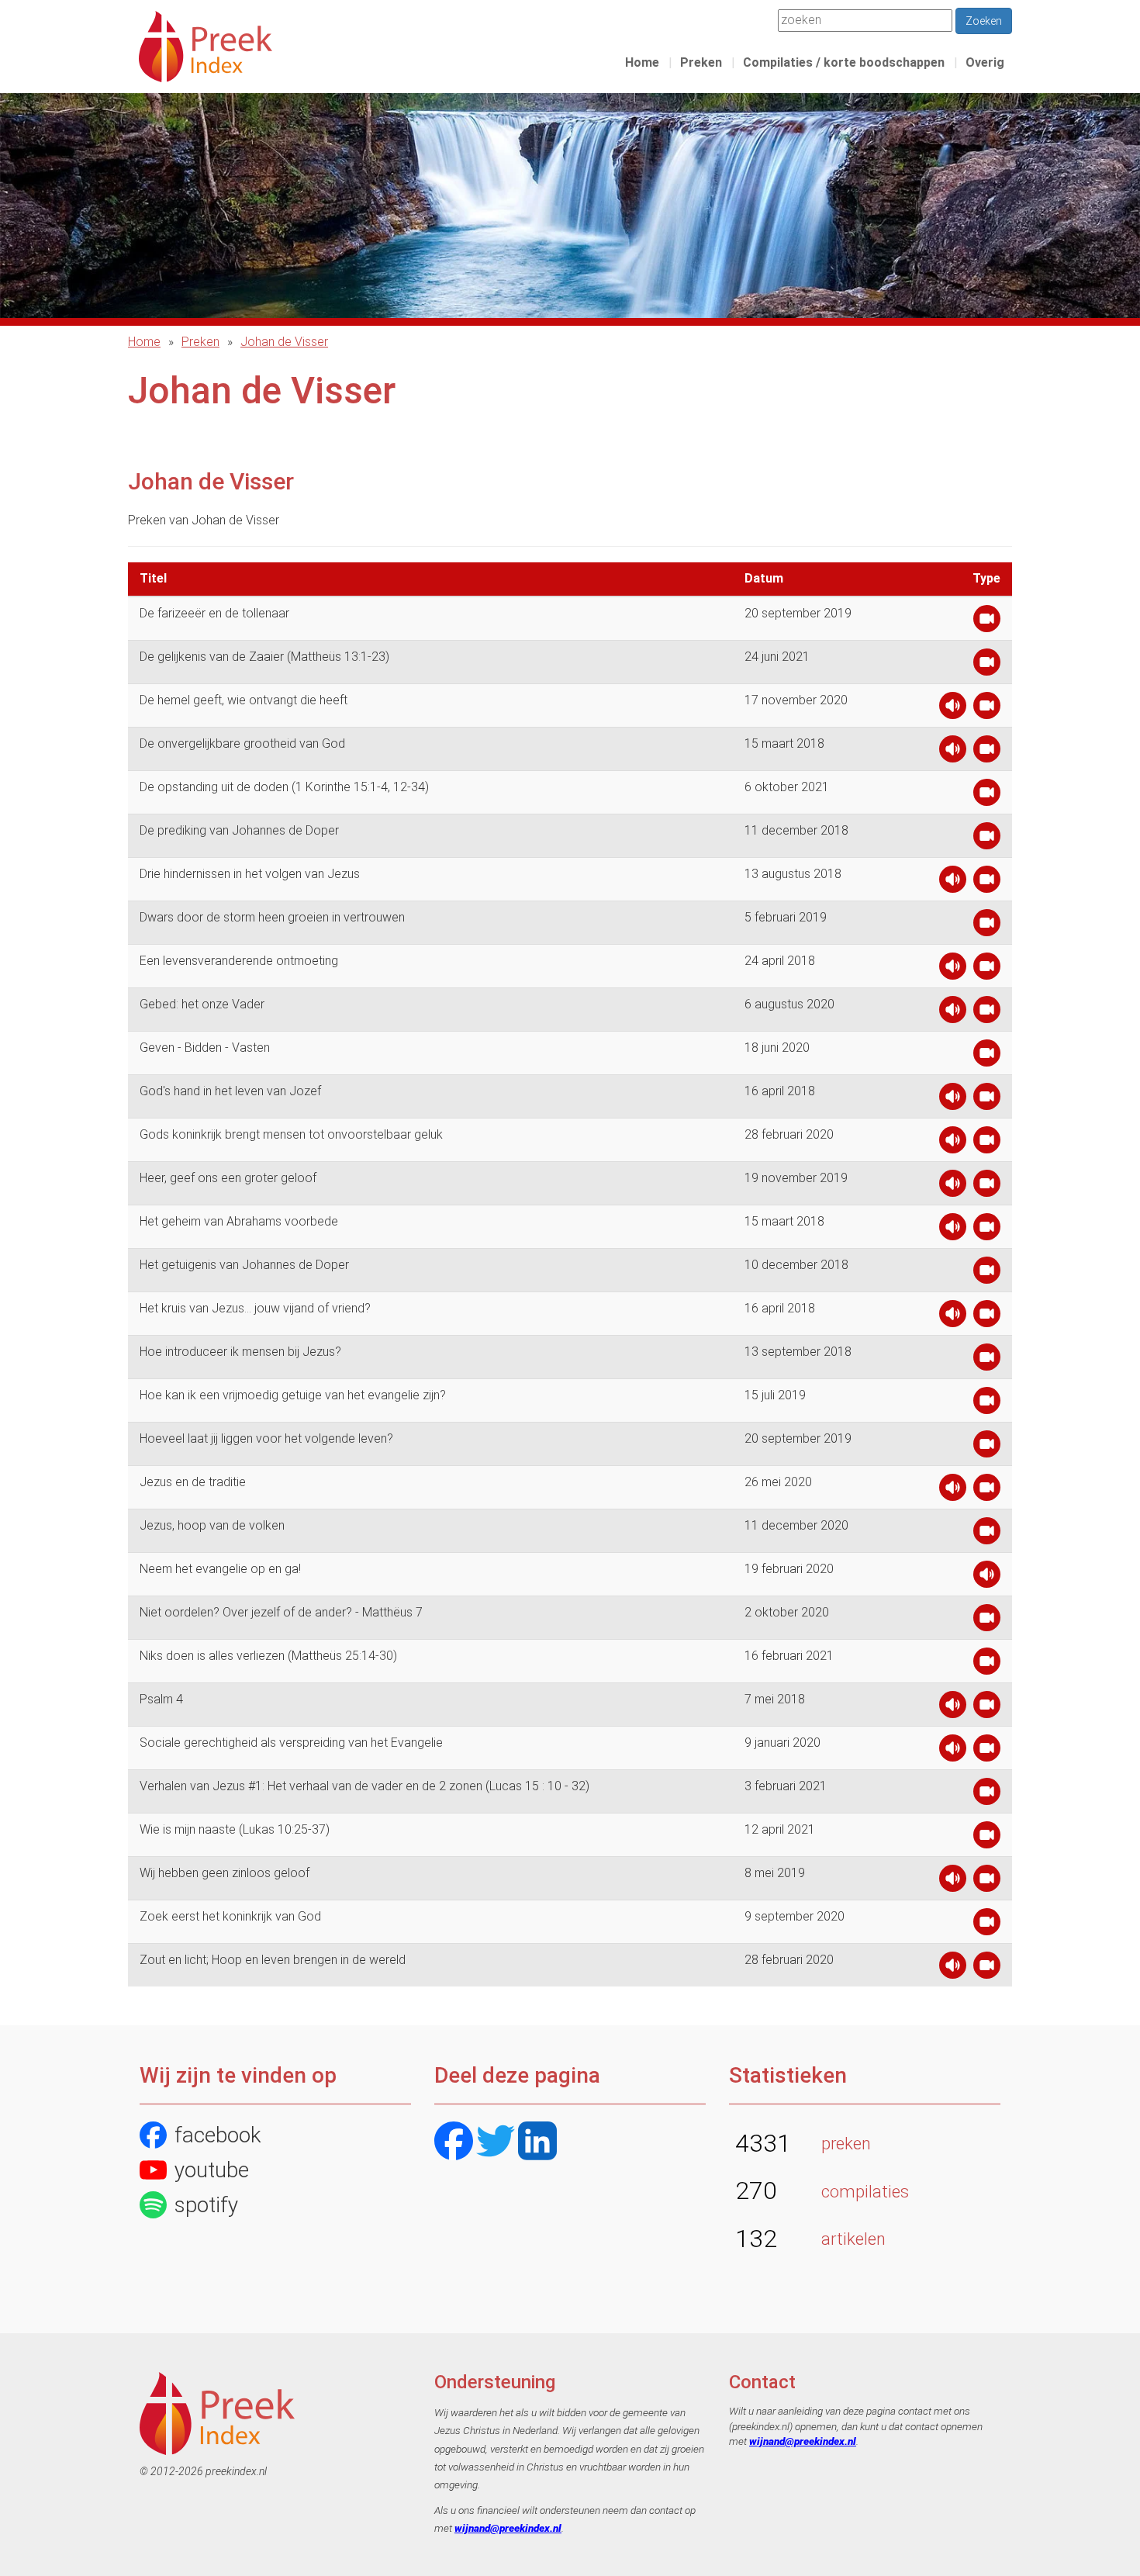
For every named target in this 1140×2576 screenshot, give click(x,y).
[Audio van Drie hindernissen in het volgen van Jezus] (953, 883)
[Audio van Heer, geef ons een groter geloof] (953, 1187)
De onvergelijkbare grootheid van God (242, 743)
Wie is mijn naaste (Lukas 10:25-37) (235, 1829)
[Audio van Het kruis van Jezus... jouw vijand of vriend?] (953, 1317)
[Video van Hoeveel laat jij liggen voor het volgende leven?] (987, 1448)
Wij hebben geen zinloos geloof (225, 1873)
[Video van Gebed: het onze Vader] (987, 1013)
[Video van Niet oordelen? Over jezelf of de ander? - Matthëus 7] (987, 1622)
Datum (764, 578)
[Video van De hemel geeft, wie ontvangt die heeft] (987, 709)
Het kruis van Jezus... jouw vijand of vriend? (255, 1308)
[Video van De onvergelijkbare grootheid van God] (987, 753)
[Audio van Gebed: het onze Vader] (953, 1013)
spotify (206, 2205)
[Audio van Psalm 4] (953, 1708)
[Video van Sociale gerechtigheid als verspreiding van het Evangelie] (987, 1752)
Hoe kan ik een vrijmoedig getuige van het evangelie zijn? (293, 1395)
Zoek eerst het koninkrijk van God (230, 1916)
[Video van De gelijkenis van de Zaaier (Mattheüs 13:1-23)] (987, 666)
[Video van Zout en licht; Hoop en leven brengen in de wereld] (987, 1969)
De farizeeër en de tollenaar (214, 613)
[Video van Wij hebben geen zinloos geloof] (987, 1882)
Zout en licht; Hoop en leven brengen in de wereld (273, 1960)
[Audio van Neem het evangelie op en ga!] (987, 1578)
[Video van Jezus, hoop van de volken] (987, 1535)
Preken (701, 62)
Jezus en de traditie (193, 1482)
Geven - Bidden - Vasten (205, 1048)
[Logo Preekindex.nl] (206, 45)
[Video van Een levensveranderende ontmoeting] (987, 970)
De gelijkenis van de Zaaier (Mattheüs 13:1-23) (264, 657)
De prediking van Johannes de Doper (239, 830)
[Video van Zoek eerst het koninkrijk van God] (987, 1926)
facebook (218, 2135)
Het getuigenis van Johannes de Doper (244, 1265)
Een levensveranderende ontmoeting (239, 961)
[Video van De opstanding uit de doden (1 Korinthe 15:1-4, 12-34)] (987, 796)
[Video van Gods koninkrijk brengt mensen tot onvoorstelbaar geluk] (987, 1144)
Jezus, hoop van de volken (212, 1525)
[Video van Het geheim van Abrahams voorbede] (987, 1231)
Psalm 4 (161, 1699)
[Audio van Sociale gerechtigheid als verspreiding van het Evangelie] (953, 1752)
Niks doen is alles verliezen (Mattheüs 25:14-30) (268, 1656)
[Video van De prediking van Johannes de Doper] (987, 840)
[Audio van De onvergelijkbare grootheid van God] (953, 753)
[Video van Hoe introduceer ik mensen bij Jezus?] (987, 1361)
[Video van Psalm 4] (987, 1708)
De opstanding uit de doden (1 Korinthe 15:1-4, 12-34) (284, 787)
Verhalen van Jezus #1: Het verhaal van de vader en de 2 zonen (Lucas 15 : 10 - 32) (364, 1786)
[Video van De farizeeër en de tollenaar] (987, 622)
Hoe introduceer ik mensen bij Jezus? (240, 1352)
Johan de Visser (284, 342)
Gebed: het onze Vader (202, 1004)
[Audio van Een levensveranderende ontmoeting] (953, 970)
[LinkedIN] (537, 2143)
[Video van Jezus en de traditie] (987, 1491)
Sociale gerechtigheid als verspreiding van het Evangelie (291, 1743)
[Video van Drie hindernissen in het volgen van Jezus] (987, 883)
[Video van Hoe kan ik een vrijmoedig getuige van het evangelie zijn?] (987, 1404)
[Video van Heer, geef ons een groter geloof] (987, 1187)
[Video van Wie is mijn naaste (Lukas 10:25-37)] (987, 1839)
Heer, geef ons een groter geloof (228, 1178)
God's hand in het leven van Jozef (230, 1091)
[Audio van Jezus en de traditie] (953, 1491)
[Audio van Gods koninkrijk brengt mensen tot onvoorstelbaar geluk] (953, 1144)
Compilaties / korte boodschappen (844, 62)
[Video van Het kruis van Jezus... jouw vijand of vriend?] (987, 1317)
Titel (153, 578)
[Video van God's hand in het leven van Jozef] (987, 1100)
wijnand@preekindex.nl (508, 2528)
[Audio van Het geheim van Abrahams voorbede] (953, 1231)
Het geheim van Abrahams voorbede (239, 1221)
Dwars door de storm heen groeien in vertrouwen (272, 917)
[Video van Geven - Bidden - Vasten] (987, 1057)
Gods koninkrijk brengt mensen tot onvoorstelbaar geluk (291, 1134)
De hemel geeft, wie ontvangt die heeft (244, 700)
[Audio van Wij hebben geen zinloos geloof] (953, 1882)
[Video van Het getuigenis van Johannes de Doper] (987, 1274)
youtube (212, 2170)
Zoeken (984, 21)
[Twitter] (496, 2143)
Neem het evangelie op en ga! (220, 1569)
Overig (985, 62)
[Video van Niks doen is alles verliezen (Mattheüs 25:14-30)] (987, 1665)
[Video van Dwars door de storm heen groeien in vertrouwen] (987, 927)
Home (642, 62)
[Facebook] (454, 2143)
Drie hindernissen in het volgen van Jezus (250, 874)
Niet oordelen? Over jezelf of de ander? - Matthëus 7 (281, 1612)
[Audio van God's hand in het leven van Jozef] (953, 1100)
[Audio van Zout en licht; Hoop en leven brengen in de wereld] (953, 1969)
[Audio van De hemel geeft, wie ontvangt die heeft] (953, 709)
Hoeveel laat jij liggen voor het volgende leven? (266, 1438)
